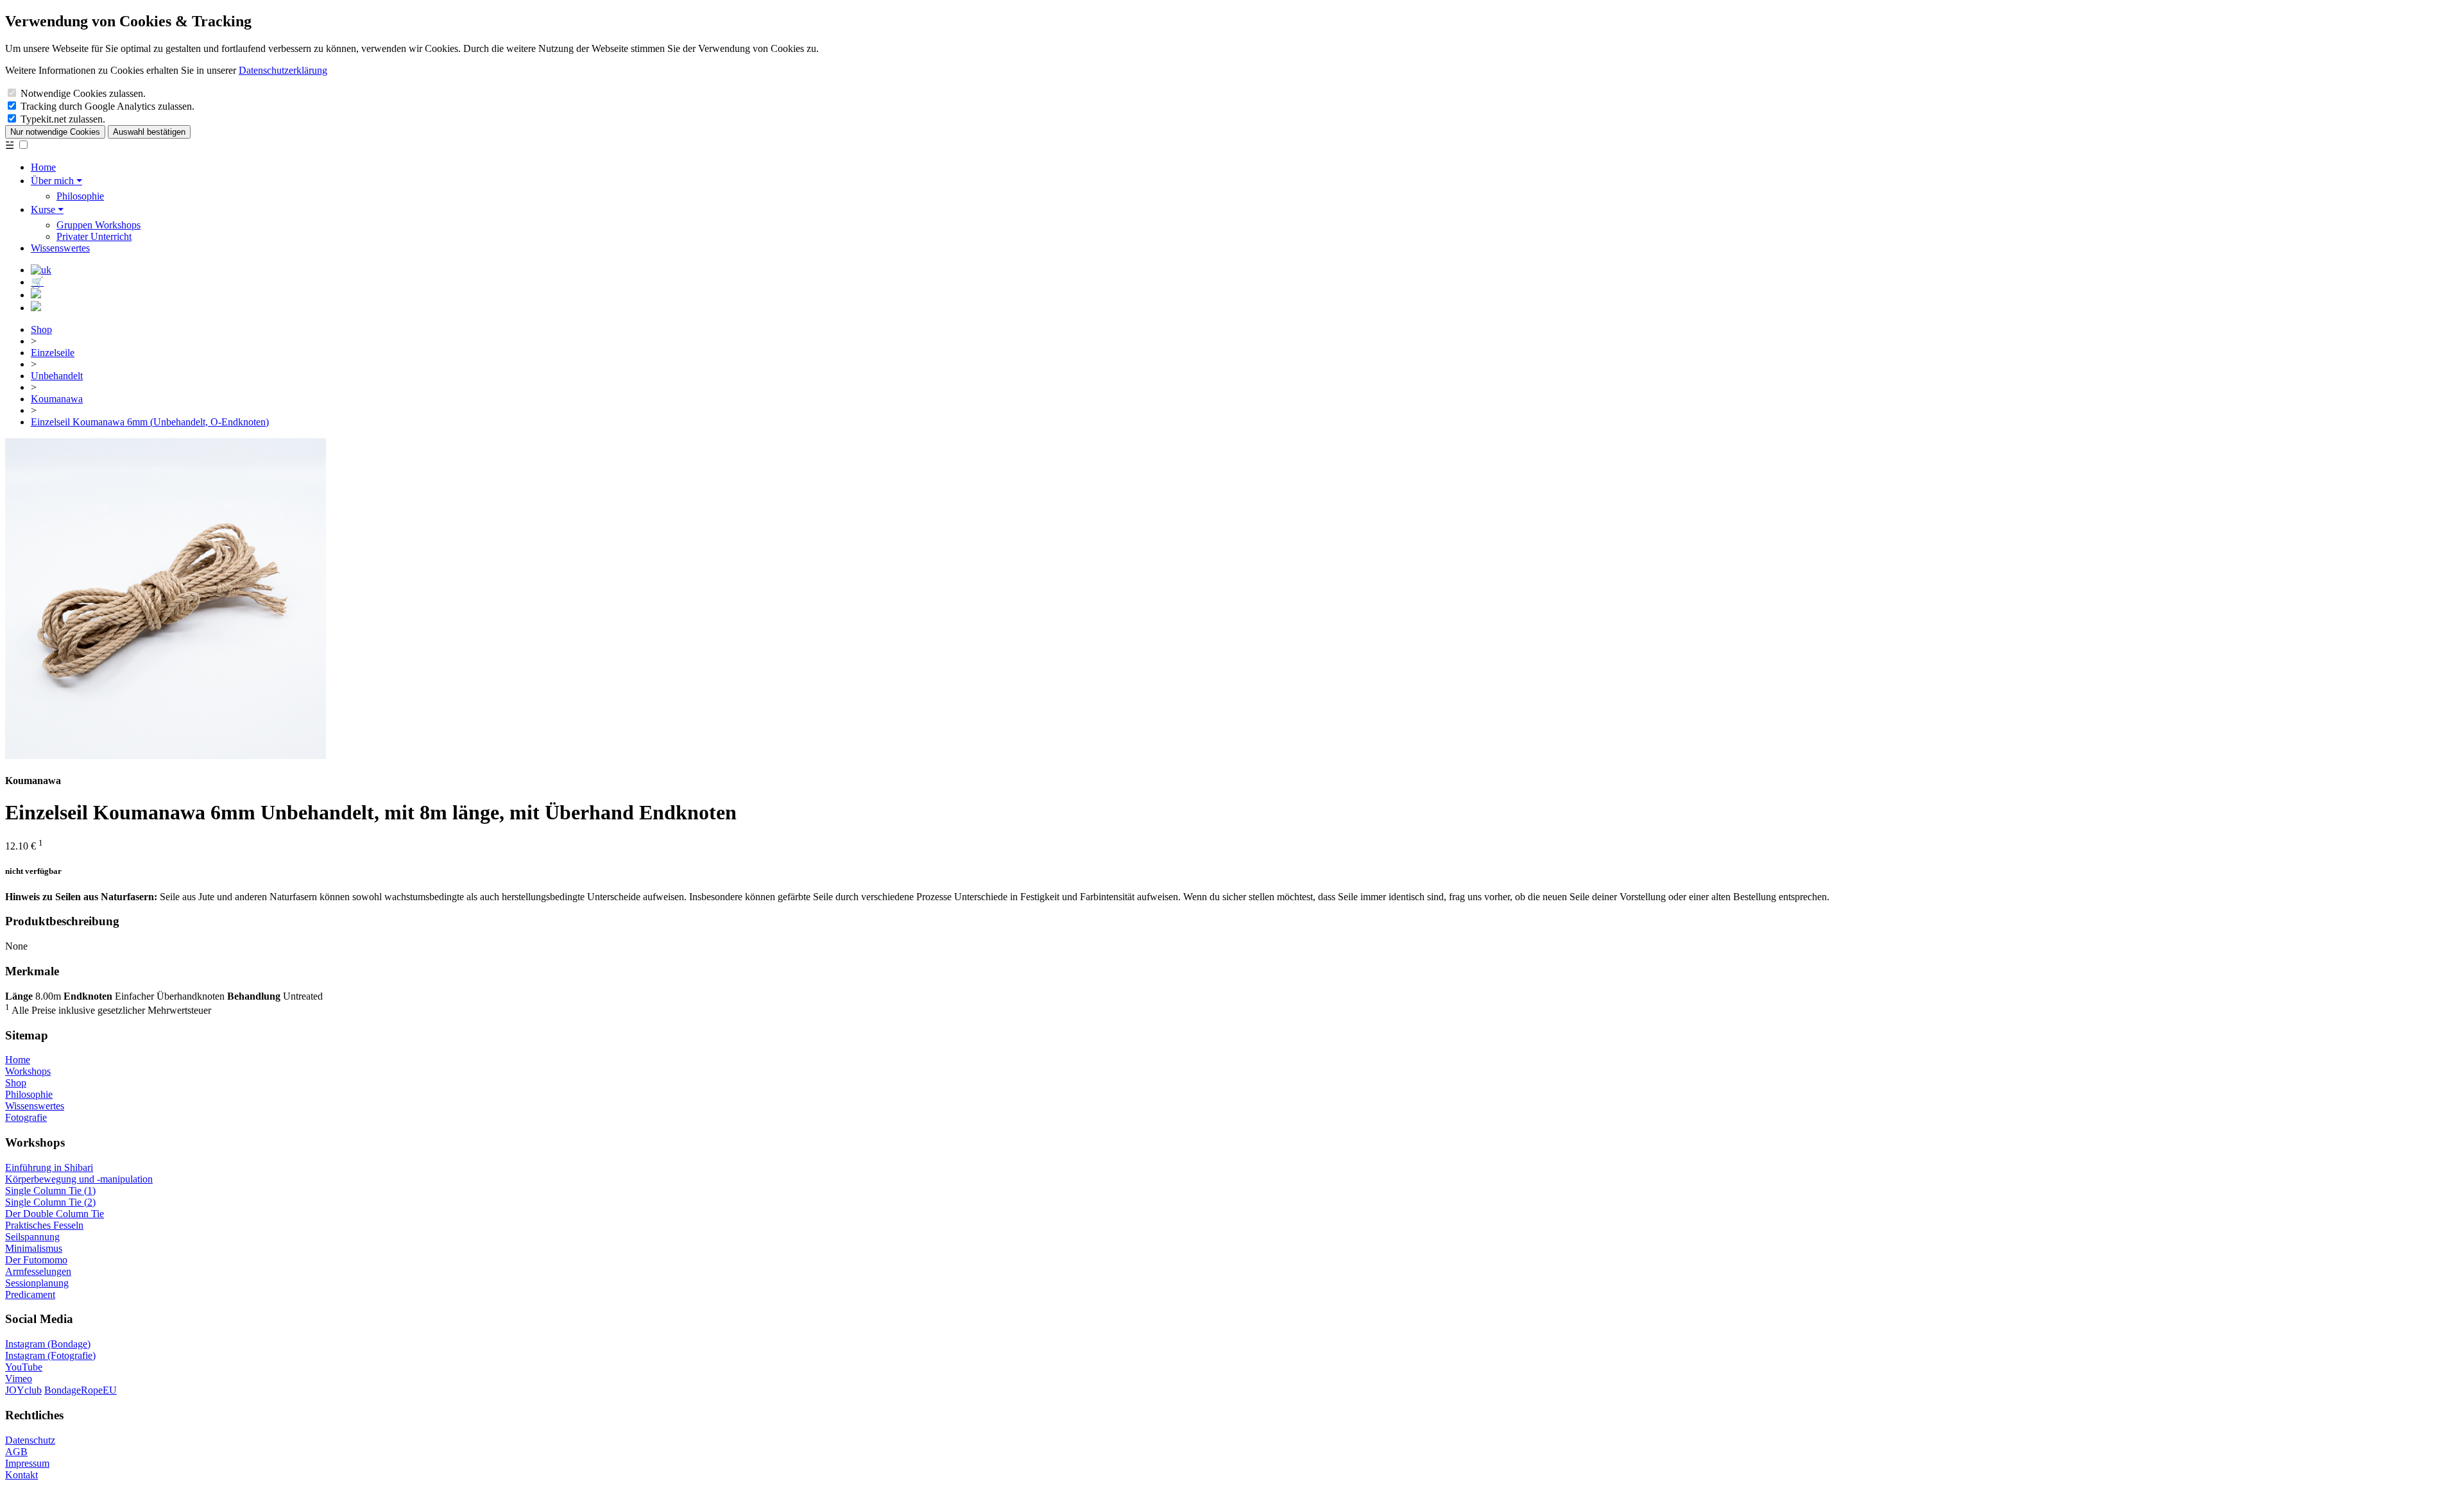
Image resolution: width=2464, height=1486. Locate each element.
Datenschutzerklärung (283, 70)
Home (43, 167)
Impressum (27, 1463)
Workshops (28, 1071)
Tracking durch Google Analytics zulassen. (107, 106)
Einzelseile (53, 353)
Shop (41, 329)
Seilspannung (32, 1237)
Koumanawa (57, 399)
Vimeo (19, 1379)
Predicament (30, 1294)
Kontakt (21, 1475)
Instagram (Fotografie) (50, 1355)
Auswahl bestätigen (149, 132)
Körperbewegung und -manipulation (79, 1179)
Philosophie (80, 196)
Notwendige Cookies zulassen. (83, 93)
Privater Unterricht (94, 236)
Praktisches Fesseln (44, 1225)
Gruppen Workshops (98, 225)
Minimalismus (34, 1248)
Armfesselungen (38, 1271)
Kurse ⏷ (47, 209)
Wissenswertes (60, 248)
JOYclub (23, 1390)
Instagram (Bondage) (48, 1344)
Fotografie (26, 1117)
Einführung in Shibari (49, 1167)
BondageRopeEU (81, 1390)
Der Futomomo (36, 1260)
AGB (16, 1452)
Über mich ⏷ (56, 181)
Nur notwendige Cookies (55, 132)
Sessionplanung (37, 1283)
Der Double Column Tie (55, 1214)
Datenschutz (30, 1440)
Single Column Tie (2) (50, 1202)
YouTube (24, 1367)
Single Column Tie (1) (50, 1191)
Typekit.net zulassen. (63, 119)
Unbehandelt (57, 376)
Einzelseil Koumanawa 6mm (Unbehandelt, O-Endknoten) (150, 422)
